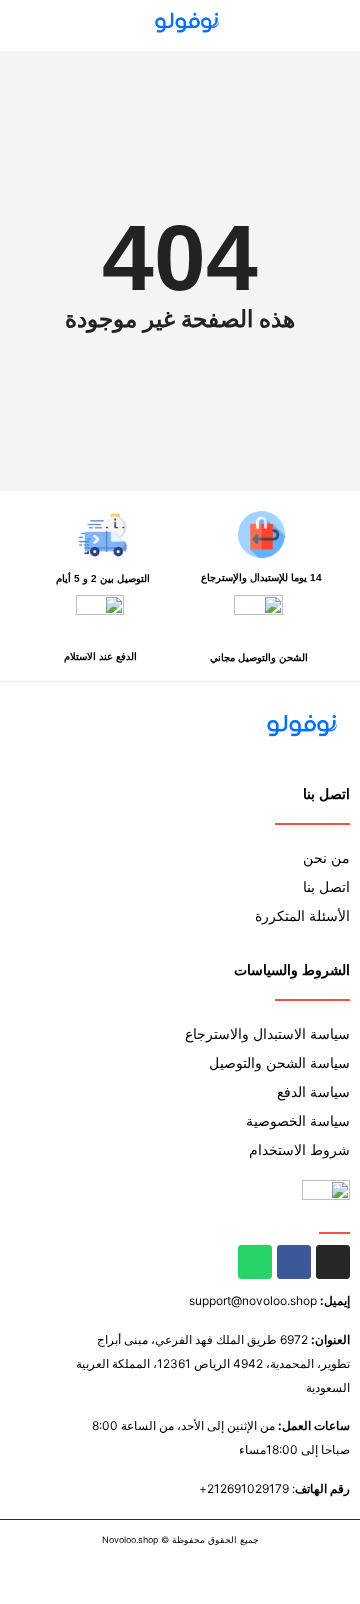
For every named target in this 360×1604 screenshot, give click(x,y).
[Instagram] (333, 1262)
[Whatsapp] (255, 1262)
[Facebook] (294, 1262)
